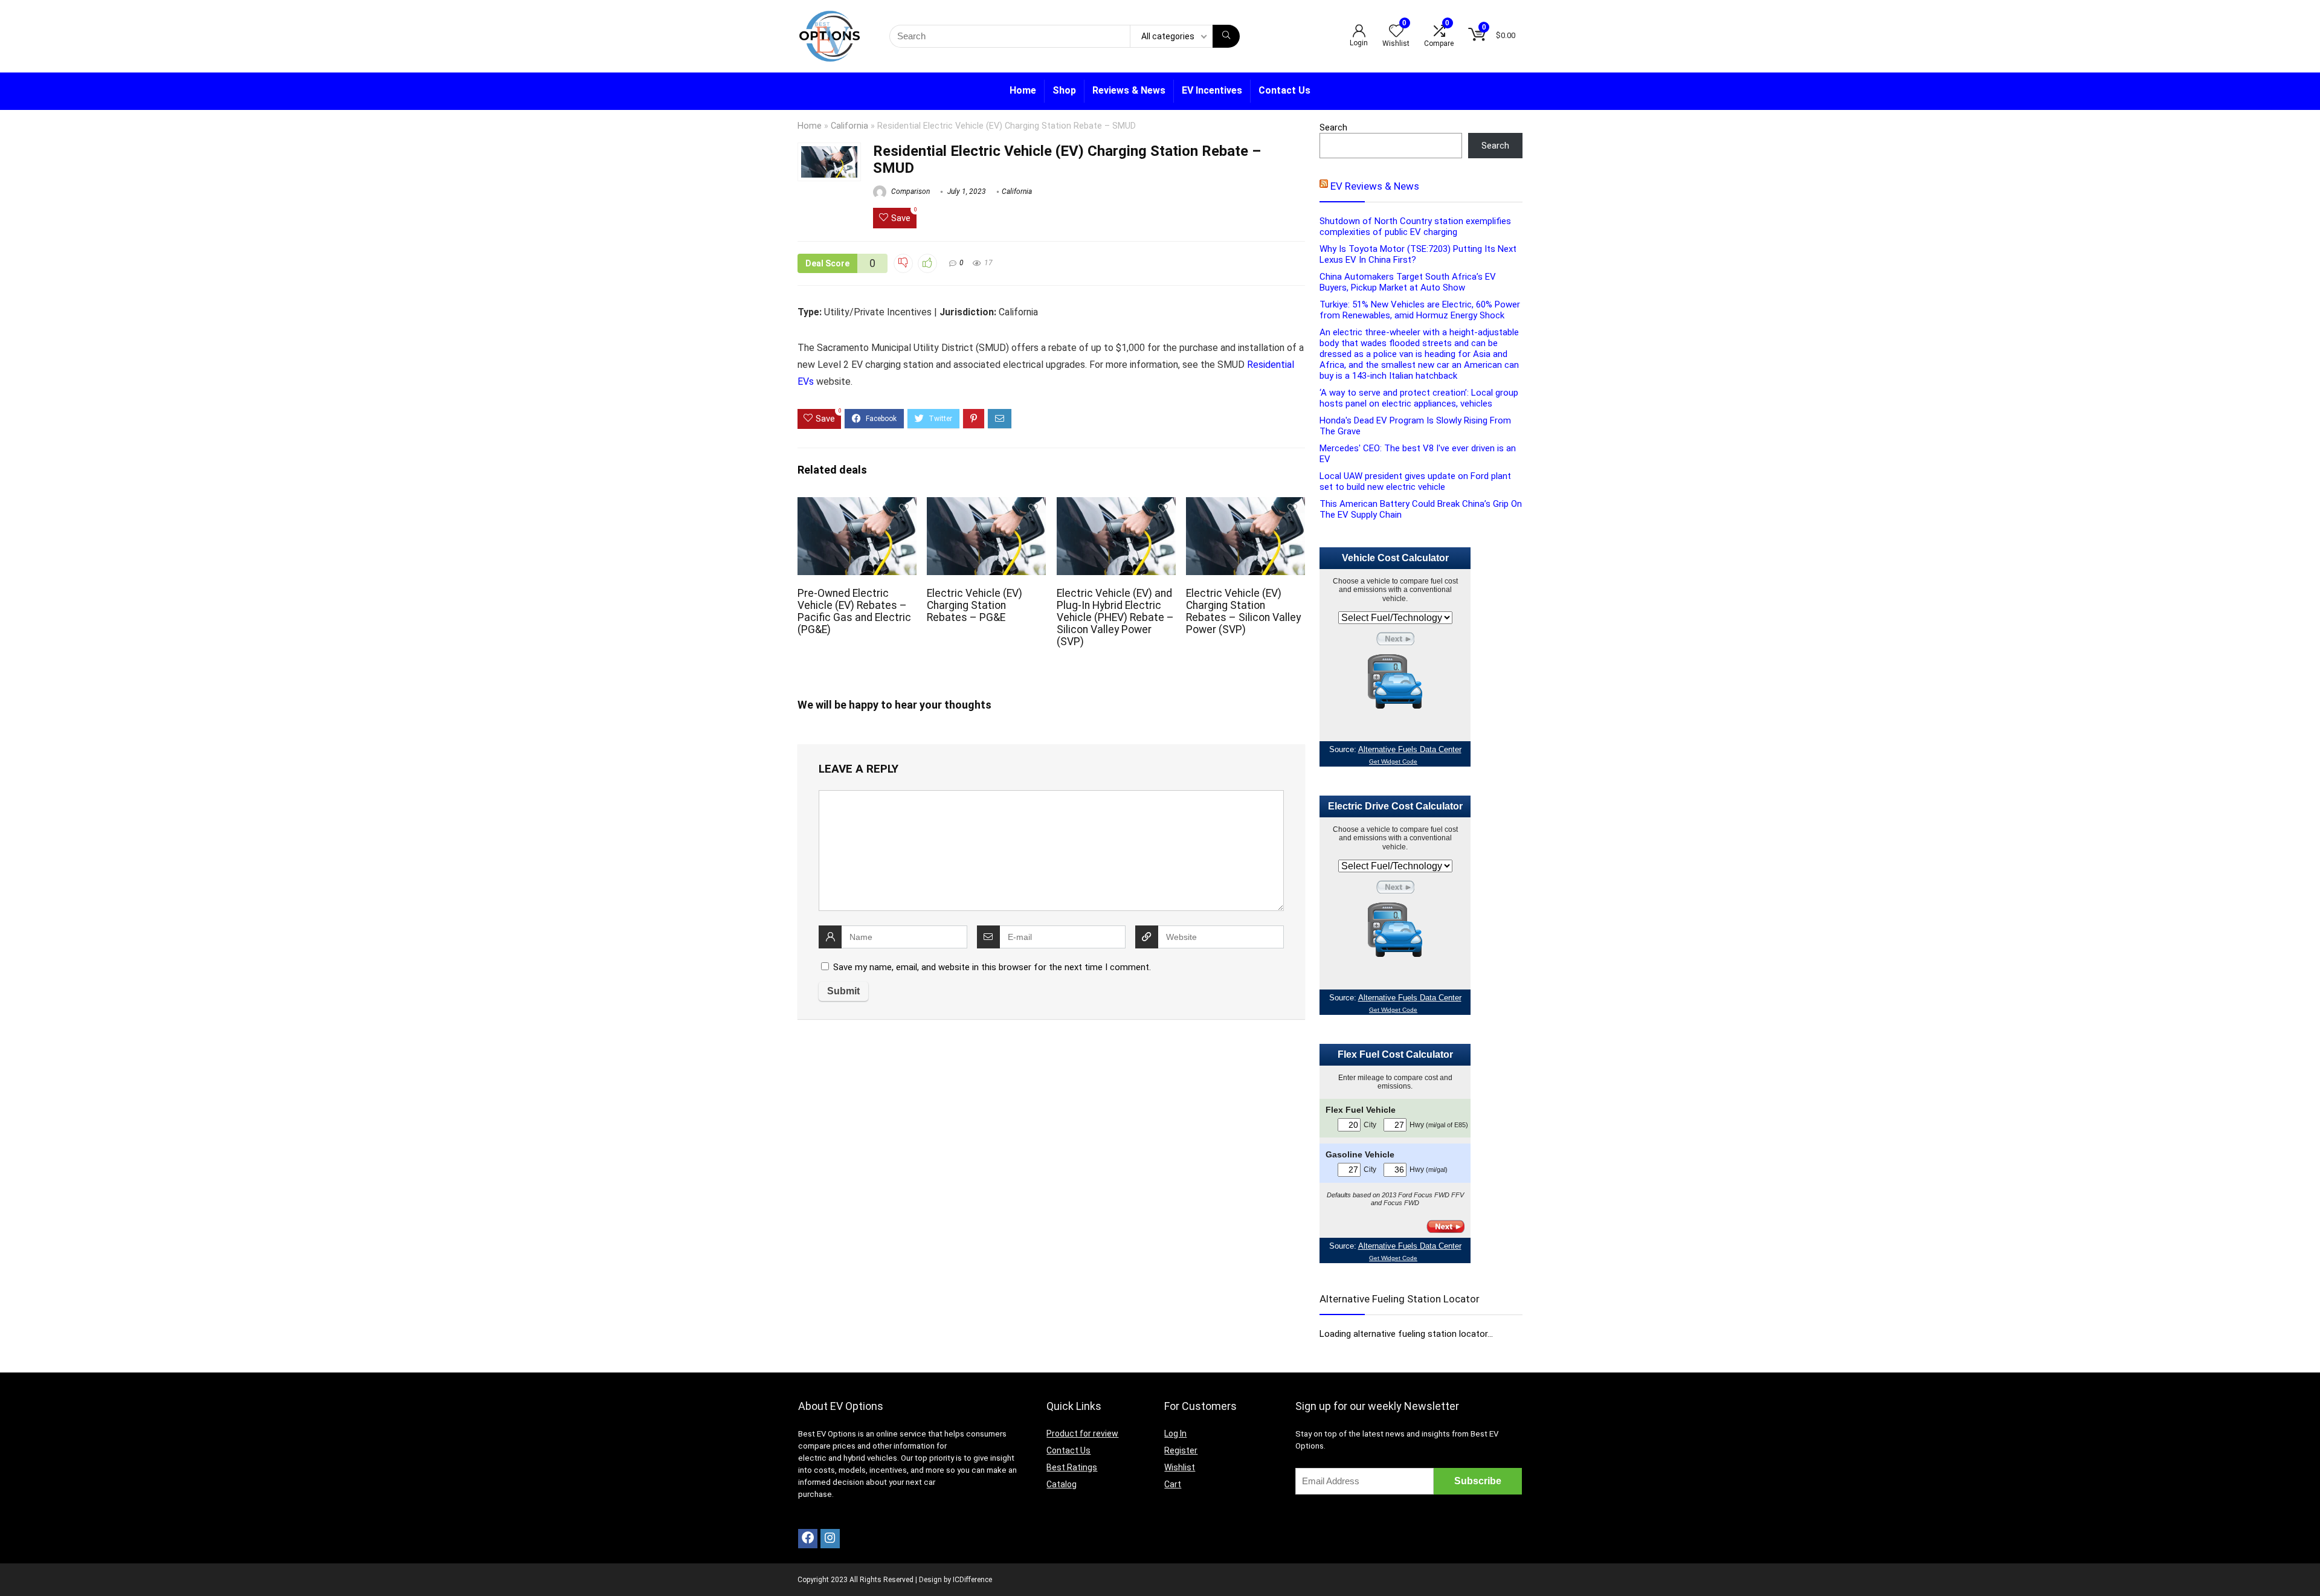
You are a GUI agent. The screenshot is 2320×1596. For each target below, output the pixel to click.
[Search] (1226, 36)
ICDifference (972, 1580)
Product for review (1082, 1434)
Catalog (1062, 1484)
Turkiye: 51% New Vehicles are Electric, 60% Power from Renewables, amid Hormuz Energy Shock (1420, 310)
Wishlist (1180, 1467)
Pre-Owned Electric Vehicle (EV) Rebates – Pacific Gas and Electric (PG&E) (854, 611)
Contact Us (1284, 90)
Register (1181, 1450)
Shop (1064, 90)
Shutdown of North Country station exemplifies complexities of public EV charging (1415, 227)
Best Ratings (1072, 1467)
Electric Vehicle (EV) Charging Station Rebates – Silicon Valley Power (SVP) (1243, 611)
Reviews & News (1129, 90)
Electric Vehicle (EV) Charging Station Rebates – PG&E (975, 605)
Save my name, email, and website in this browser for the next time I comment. (992, 967)
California (849, 126)
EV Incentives (1212, 90)
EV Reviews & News (1375, 186)
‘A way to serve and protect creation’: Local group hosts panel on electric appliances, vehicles (1419, 398)
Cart (1173, 1484)
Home (1023, 90)
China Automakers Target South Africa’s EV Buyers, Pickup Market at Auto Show (1408, 282)
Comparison (910, 191)
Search (1333, 127)
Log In (1175, 1434)
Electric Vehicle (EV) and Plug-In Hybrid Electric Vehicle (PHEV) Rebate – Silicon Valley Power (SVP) (1115, 617)
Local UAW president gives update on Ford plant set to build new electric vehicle (1415, 481)
